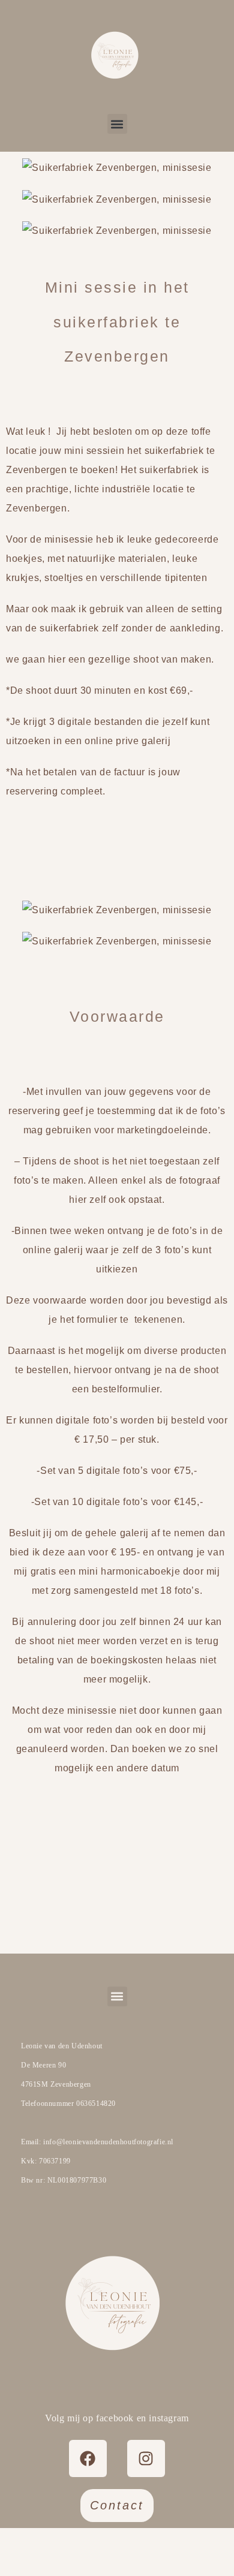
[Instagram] (146, 2458)
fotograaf (199, 1180)
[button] (117, 124)
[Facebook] (88, 2458)
